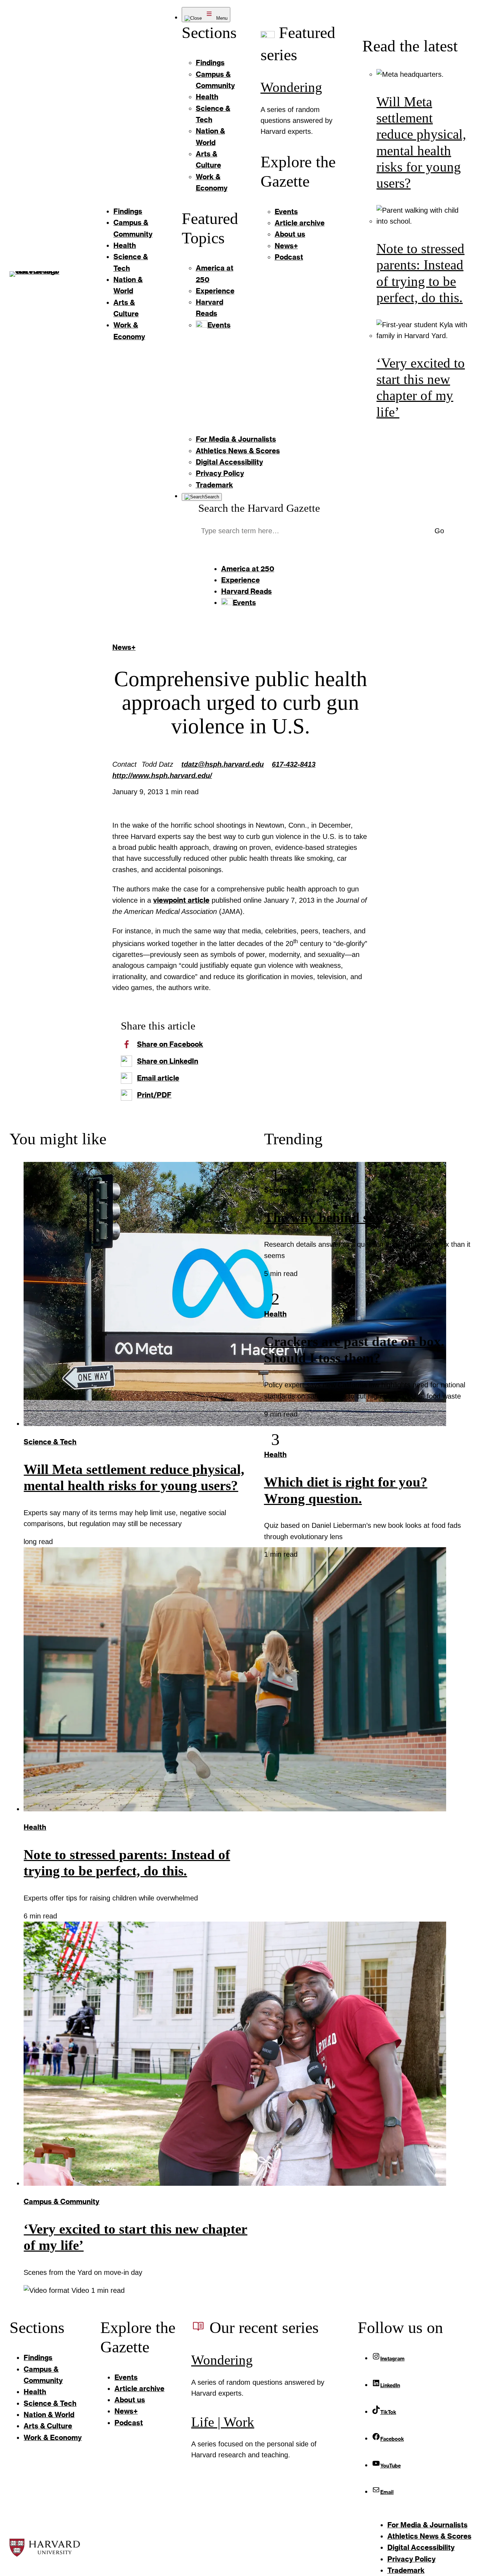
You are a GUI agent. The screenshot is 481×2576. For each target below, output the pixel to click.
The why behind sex (323, 1218)
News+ (124, 647)
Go (439, 531)
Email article (158, 1078)
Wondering (291, 87)
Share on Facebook (170, 1044)
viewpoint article (181, 900)
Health (35, 1827)
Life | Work (223, 2422)
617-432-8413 (294, 764)
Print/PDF (154, 1095)
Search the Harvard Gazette (259, 508)
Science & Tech (50, 1442)
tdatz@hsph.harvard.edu (223, 764)
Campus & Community (61, 2201)
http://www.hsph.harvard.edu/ (162, 776)
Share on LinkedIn (168, 1061)
